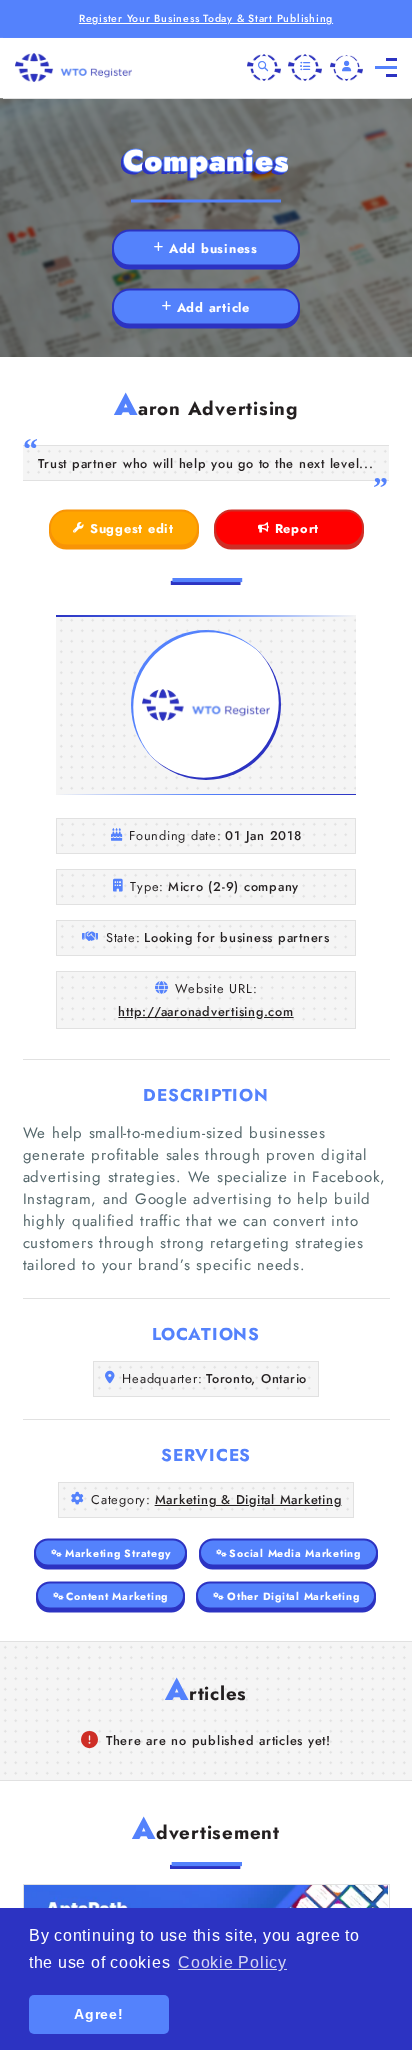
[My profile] (347, 68)
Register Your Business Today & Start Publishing (206, 18)
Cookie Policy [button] (232, 1962)
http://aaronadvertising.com (205, 1011)
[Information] (305, 68)
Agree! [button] (99, 2014)
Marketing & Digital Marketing (248, 1499)
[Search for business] (264, 68)
